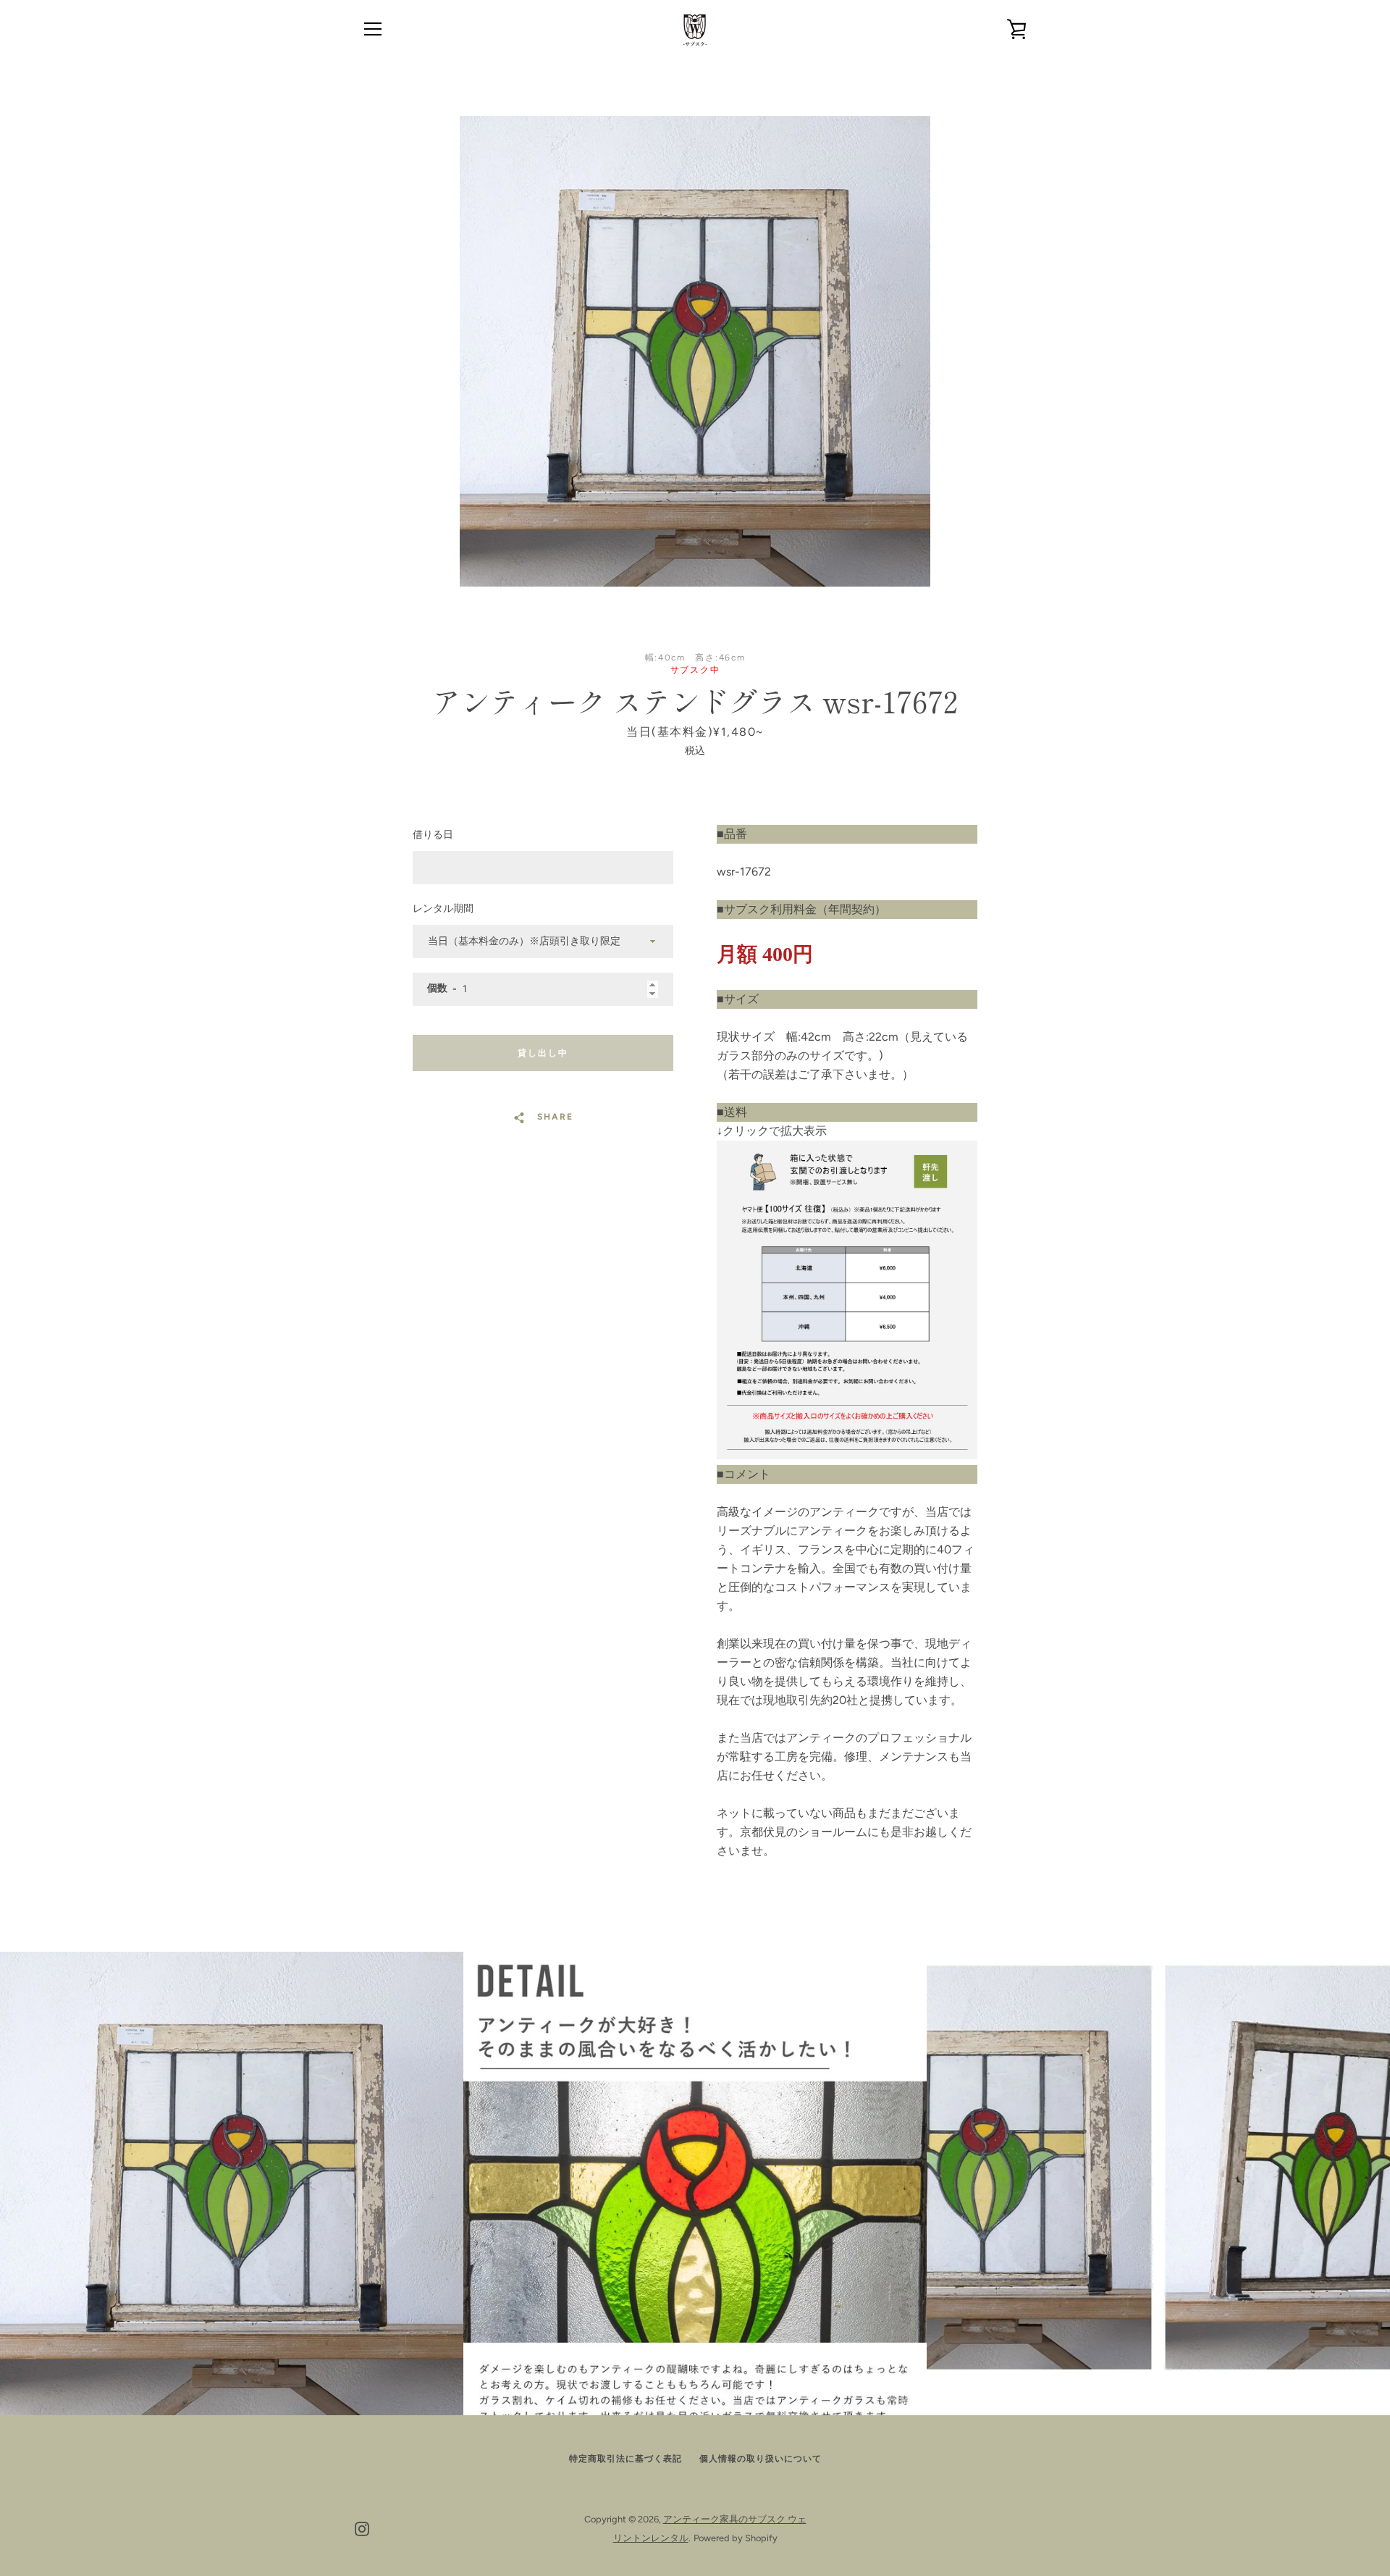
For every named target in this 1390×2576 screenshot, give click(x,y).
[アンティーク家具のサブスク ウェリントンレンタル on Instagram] (362, 2528)
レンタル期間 (443, 909)
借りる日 (433, 835)
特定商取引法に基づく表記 (625, 2459)
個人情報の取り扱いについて (761, 2459)
